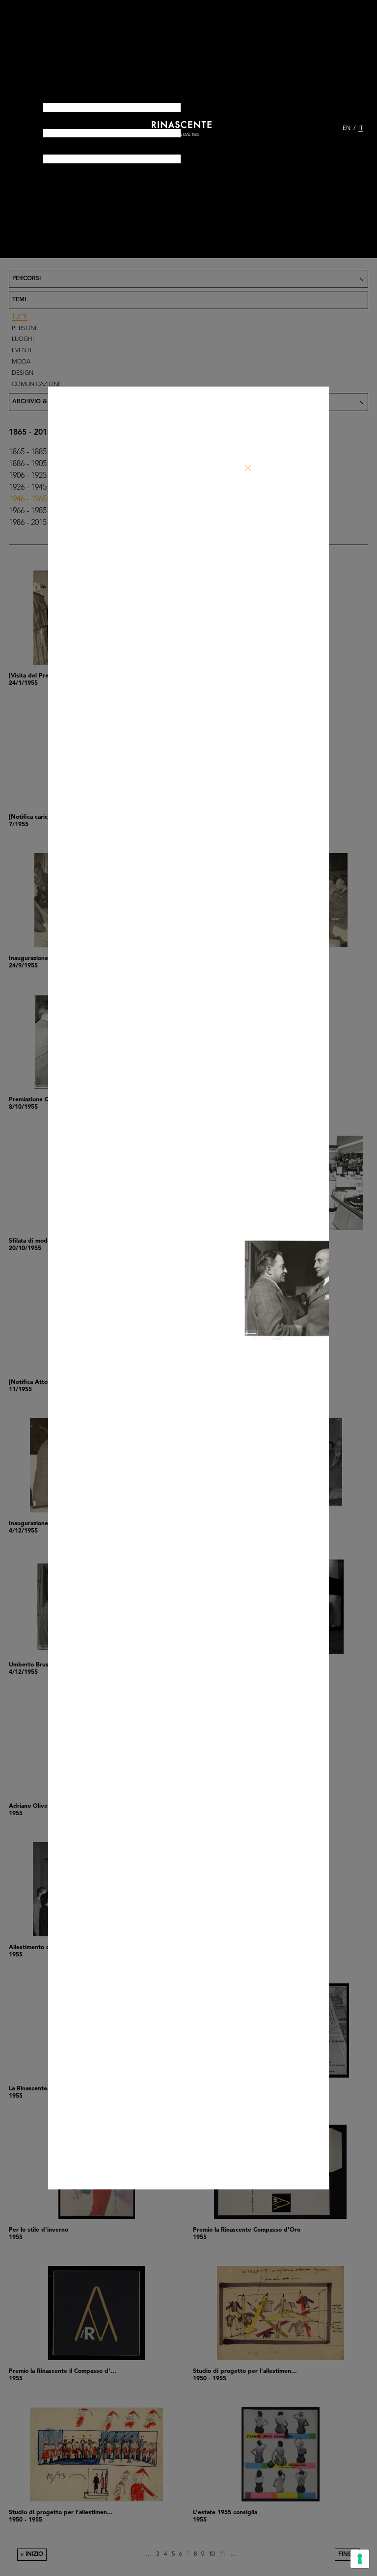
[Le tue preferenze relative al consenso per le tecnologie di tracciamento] (360, 2559)
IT (361, 129)
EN (347, 129)
